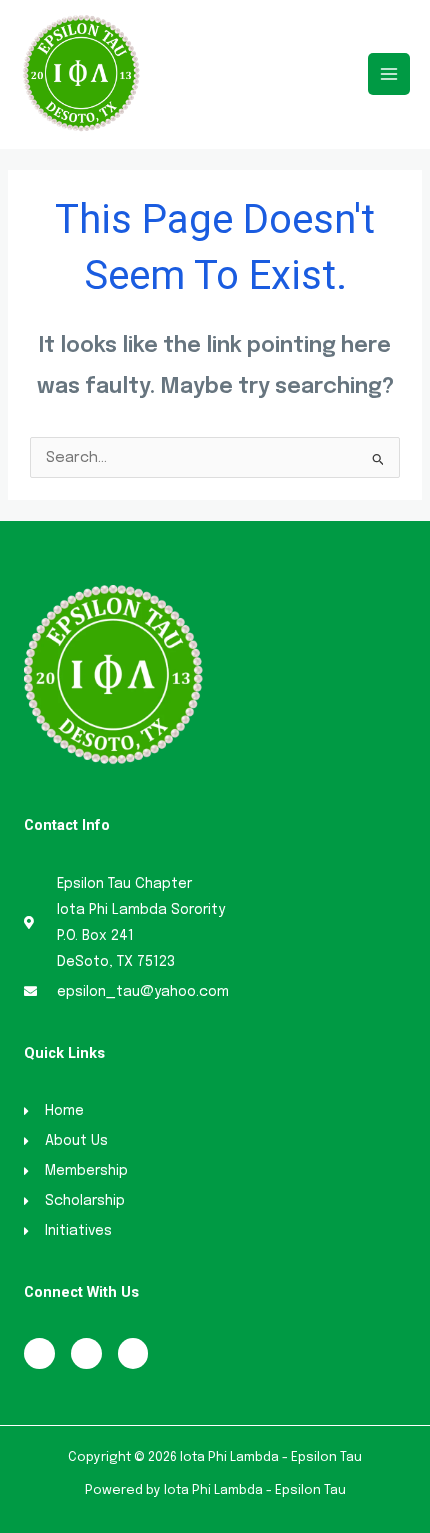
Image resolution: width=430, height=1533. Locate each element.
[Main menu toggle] (389, 74)
